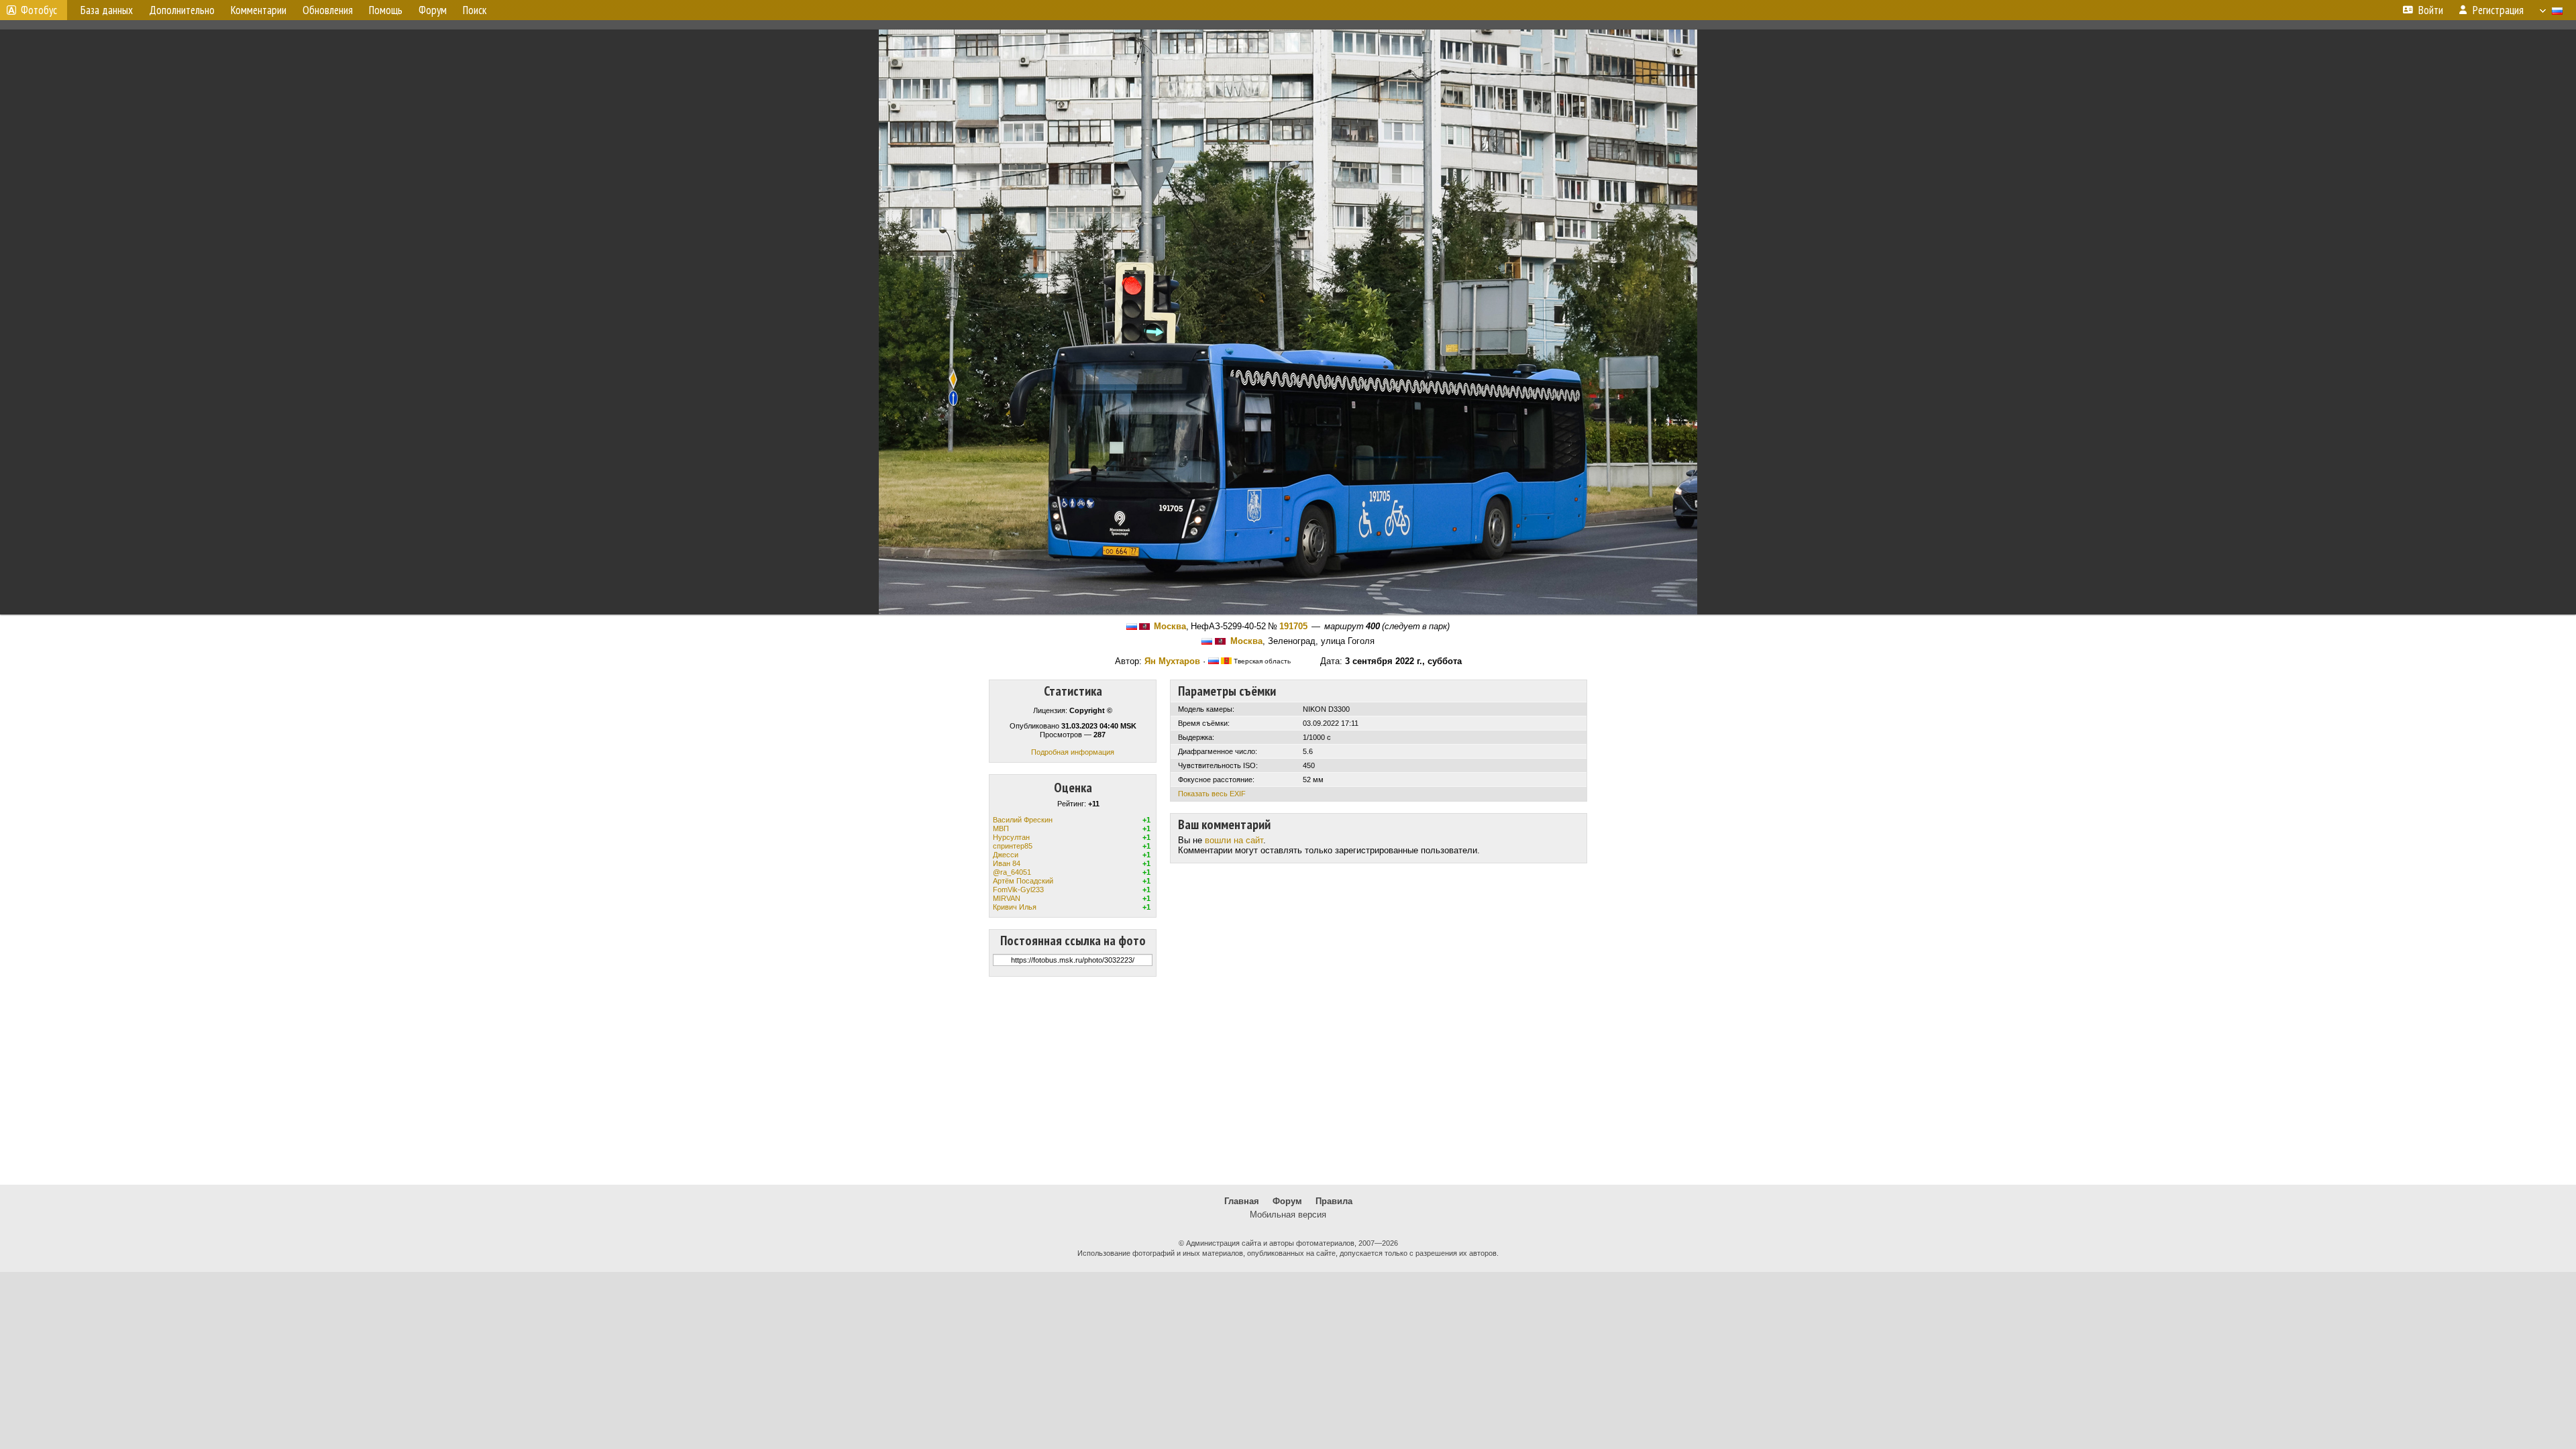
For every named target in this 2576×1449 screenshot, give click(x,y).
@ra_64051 (1012, 872)
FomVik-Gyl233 (1018, 890)
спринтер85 (1013, 846)
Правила (1334, 1201)
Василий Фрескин (1023, 820)
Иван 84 (1007, 863)
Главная (1242, 1201)
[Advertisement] (1288, 1081)
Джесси (1006, 855)
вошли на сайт (1234, 840)
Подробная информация (1073, 752)
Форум (1287, 1201)
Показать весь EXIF (1212, 794)
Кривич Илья (1015, 907)
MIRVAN (1007, 898)
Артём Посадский (1023, 881)
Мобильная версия (1288, 1215)
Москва (1170, 626)
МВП (1001, 828)
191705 (1293, 626)
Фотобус (39, 10)
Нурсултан (1011, 837)
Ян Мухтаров (1172, 661)
